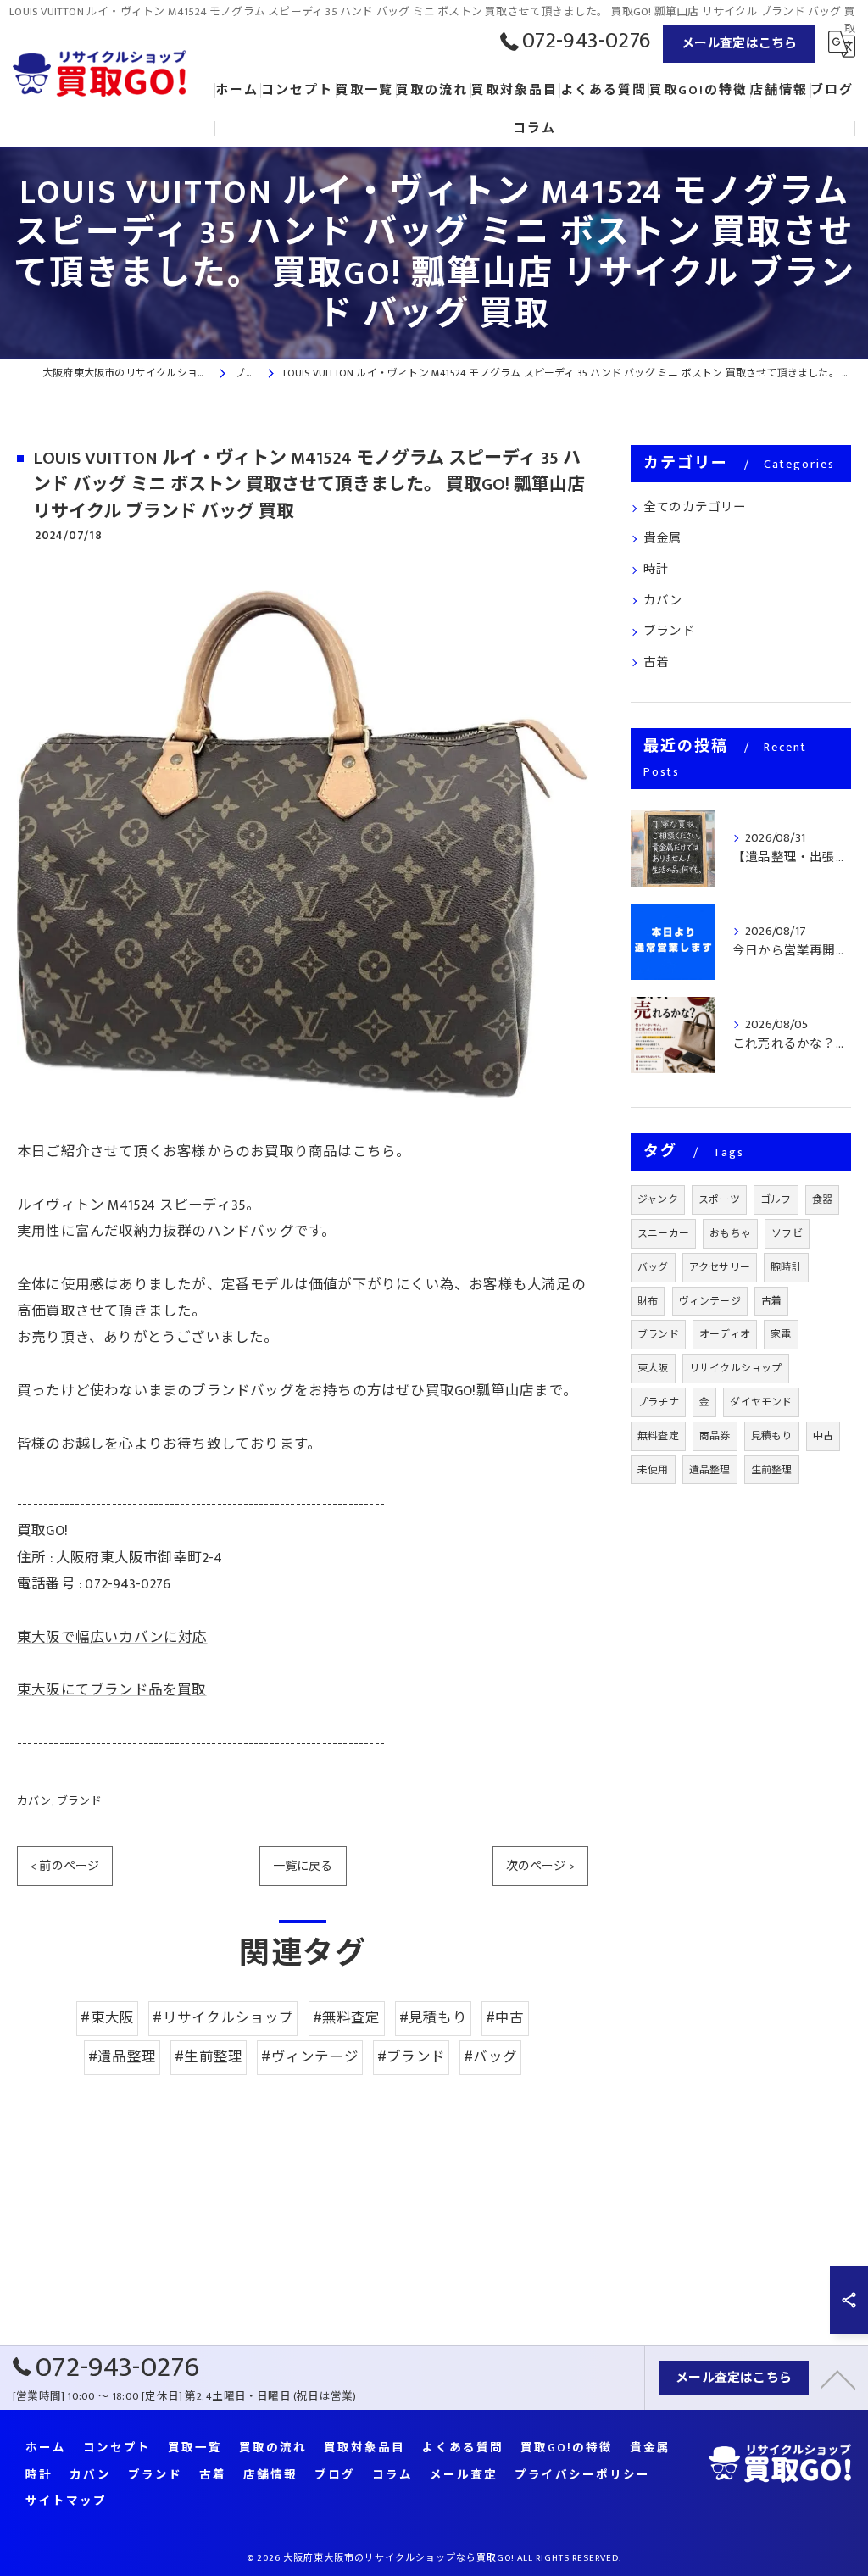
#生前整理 (209, 2057)
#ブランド (411, 2057)
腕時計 (786, 1267)
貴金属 (663, 539)
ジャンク (658, 1199)
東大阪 (653, 1368)
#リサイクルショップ (223, 2018)
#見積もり (433, 2018)
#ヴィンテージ (309, 2057)
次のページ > (540, 1866)
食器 (822, 1199)
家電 (781, 1334)
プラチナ (658, 1402)
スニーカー (663, 1233)
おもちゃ (730, 1233)
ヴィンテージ (710, 1301)
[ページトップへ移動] (838, 2378)
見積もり (772, 1436)
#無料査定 (347, 2018)
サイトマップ (66, 2502)
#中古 (505, 2018)
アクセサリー (720, 1267)
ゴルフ (776, 1199)
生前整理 (772, 1470)
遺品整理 (710, 1470)
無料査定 (658, 1436)
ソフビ (787, 1233)
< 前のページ (65, 1866)
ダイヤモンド (761, 1402)
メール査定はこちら (740, 44)
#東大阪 (107, 2018)
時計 (656, 570)
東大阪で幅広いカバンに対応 (112, 1638)
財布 (648, 1301)
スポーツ (719, 1199)
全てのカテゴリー (695, 508)
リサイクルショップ (736, 1368)
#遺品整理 (122, 2057)
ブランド (79, 1801)
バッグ (653, 1267)
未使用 (653, 1470)
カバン (34, 1801)
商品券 (715, 1436)
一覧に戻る (303, 1866)
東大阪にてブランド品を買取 (112, 1690)
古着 (656, 663)
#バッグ (490, 2057)
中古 (823, 1436)
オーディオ (725, 1334)
